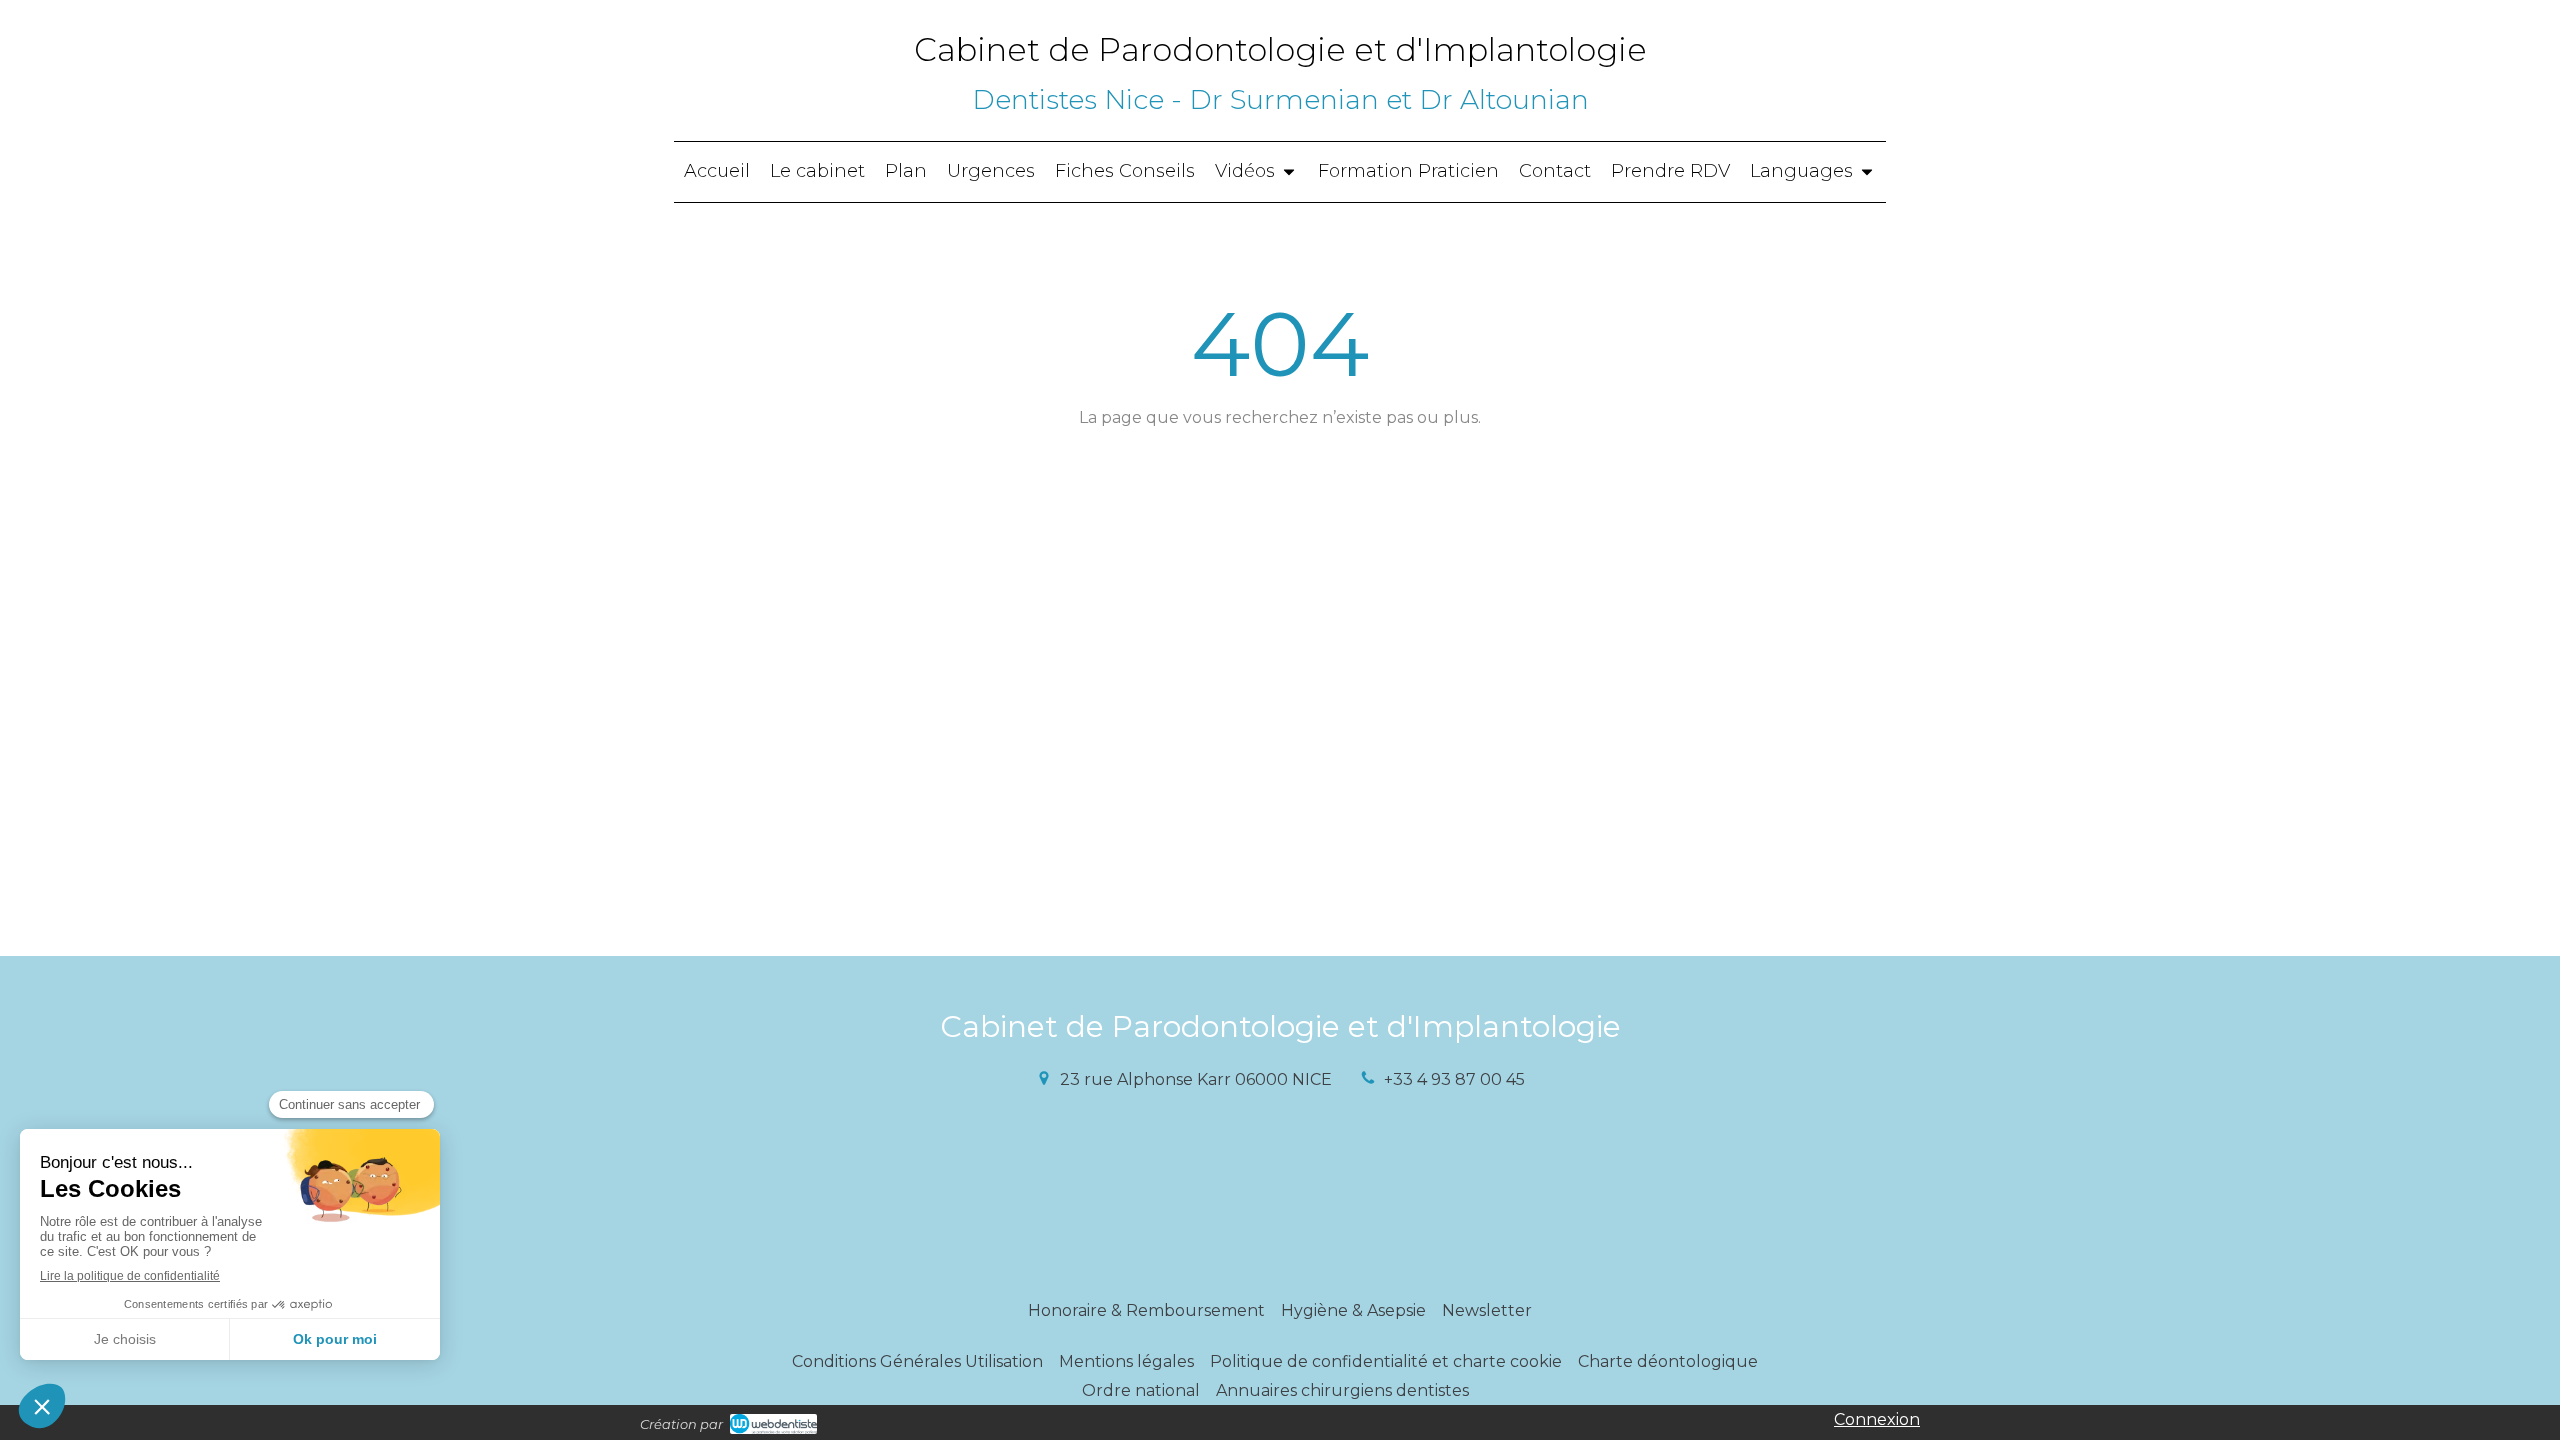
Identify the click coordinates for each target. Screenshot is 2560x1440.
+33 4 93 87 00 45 (1454, 1079)
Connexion (1877, 1419)
